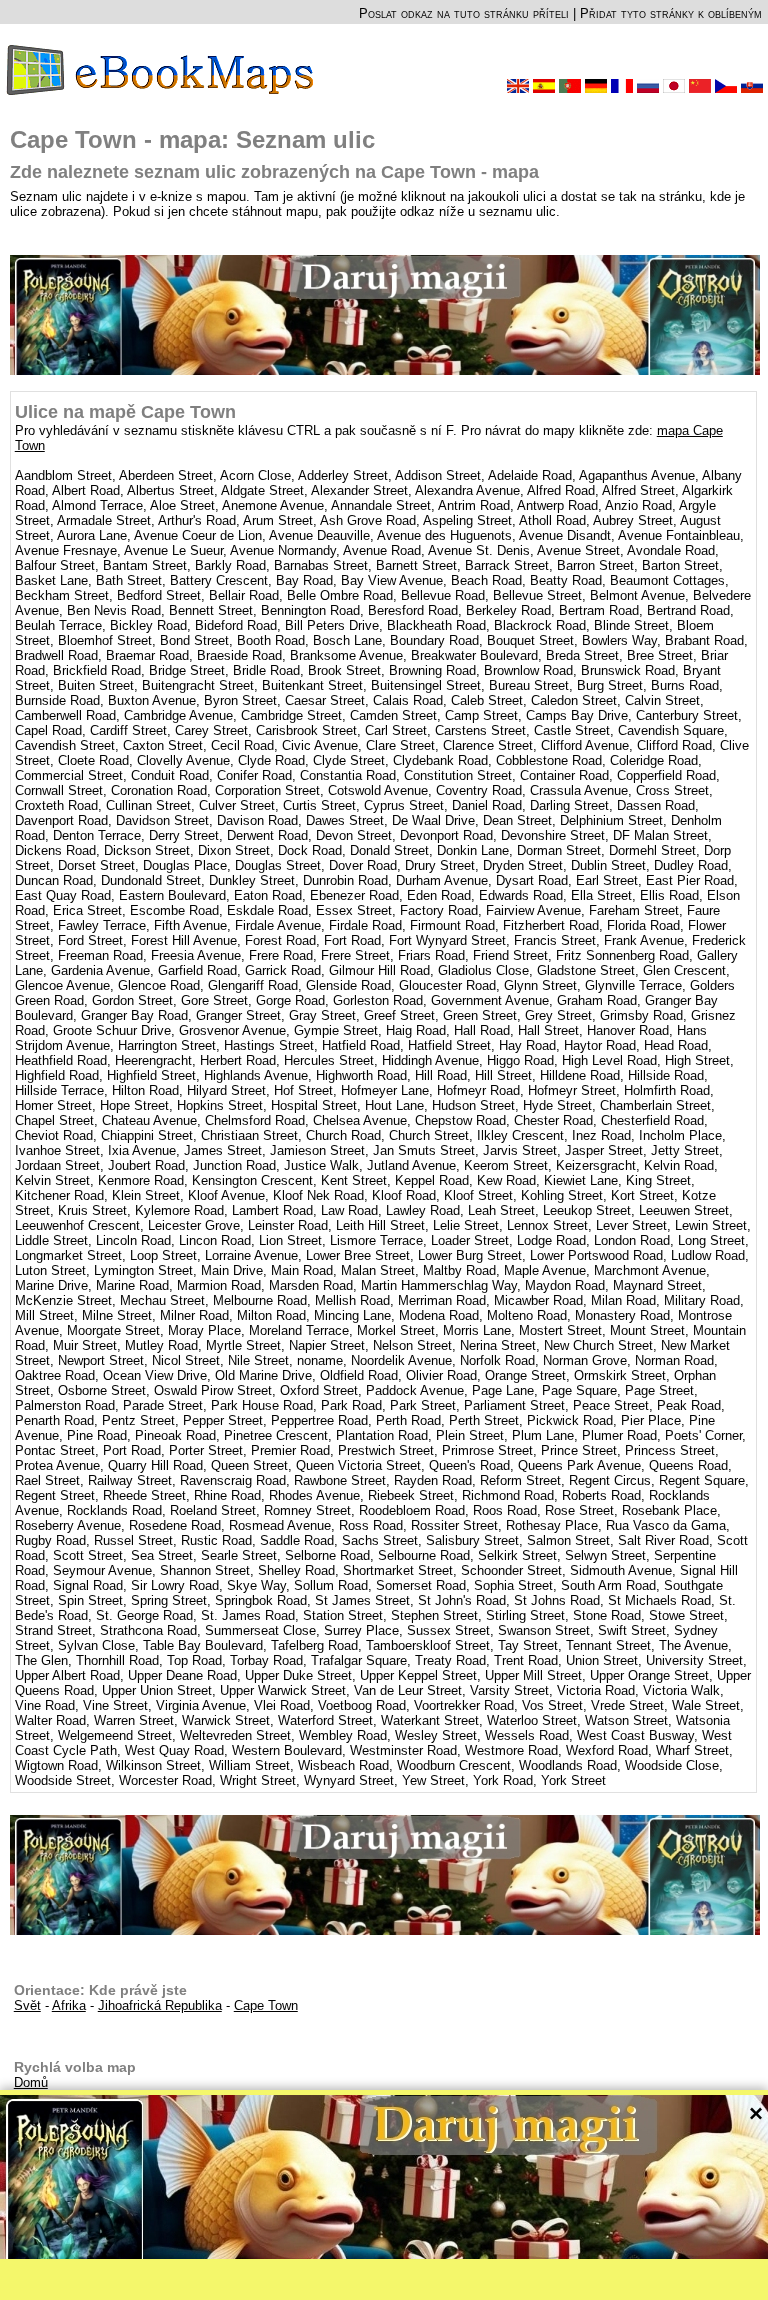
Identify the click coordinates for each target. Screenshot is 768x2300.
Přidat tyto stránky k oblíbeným (671, 13)
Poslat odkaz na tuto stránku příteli (464, 13)
